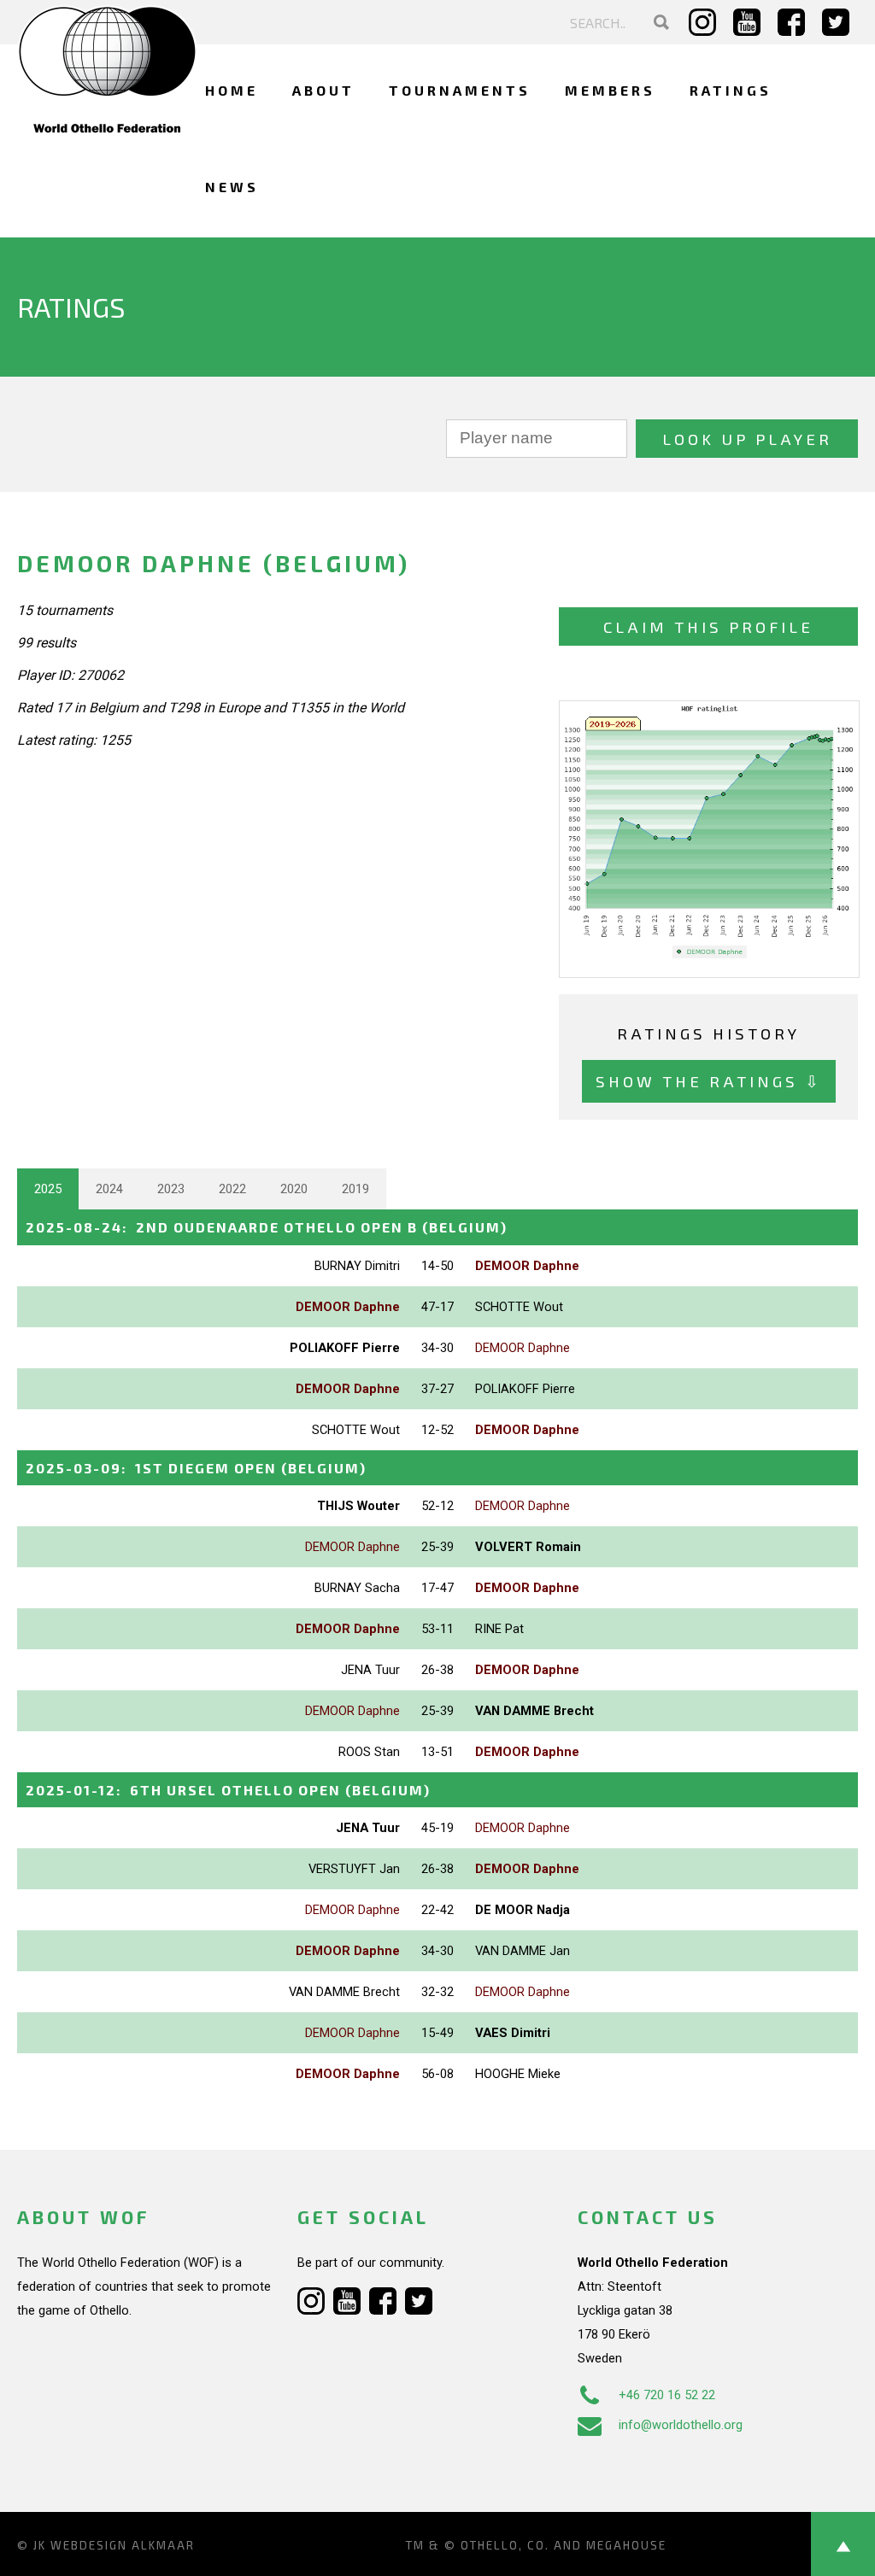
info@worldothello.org (681, 2425)
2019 (355, 1189)
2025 (48, 1189)
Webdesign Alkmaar (123, 2545)
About (323, 90)
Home (232, 90)
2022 (232, 1189)
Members (610, 90)
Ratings (731, 90)
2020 (294, 1189)
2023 (171, 1189)
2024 (109, 1189)
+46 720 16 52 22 (667, 2395)
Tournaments (460, 90)
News (232, 187)
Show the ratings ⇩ (709, 1081)
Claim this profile (708, 626)
